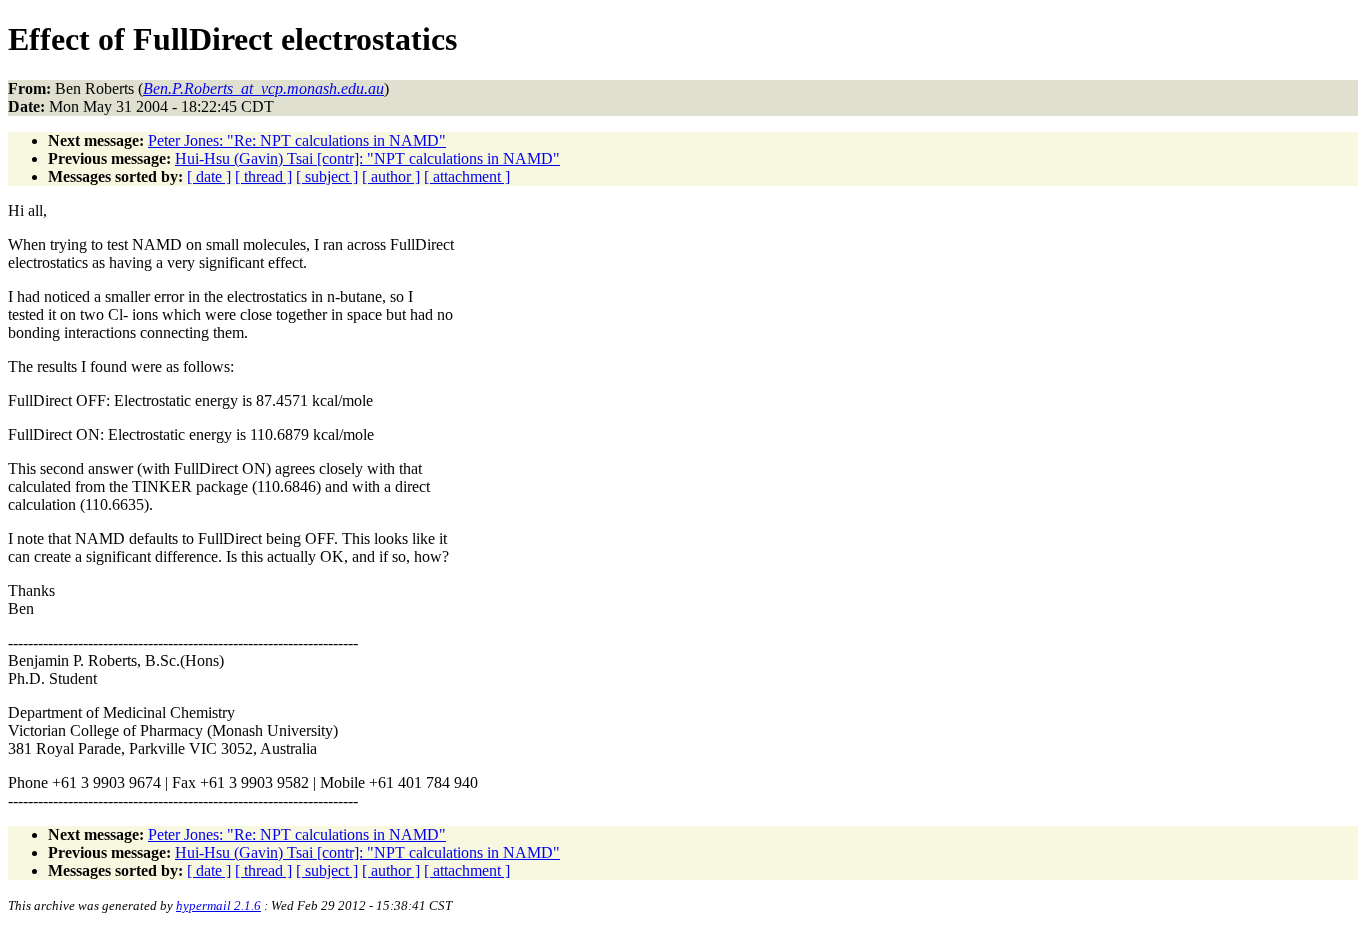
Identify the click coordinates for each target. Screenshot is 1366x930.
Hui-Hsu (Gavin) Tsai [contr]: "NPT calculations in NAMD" (367, 158)
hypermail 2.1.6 (218, 905)
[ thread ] (263, 176)
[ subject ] (327, 176)
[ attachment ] (467, 176)
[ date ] (209, 176)
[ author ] (391, 176)
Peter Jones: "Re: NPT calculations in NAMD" (297, 140)
